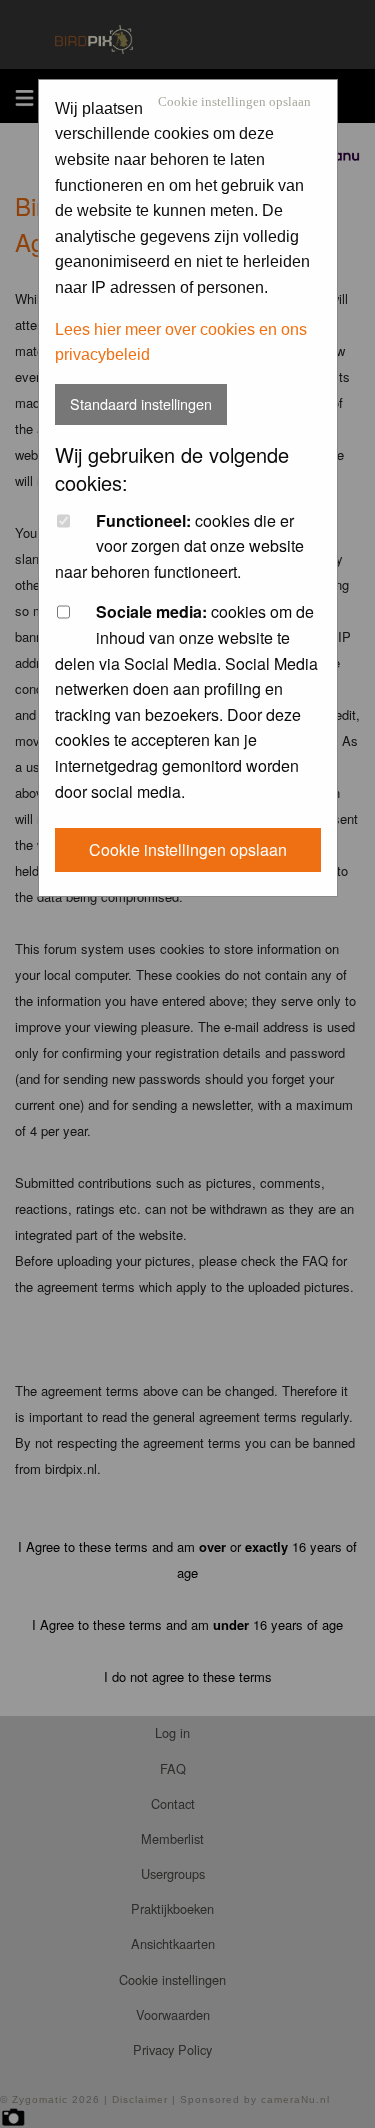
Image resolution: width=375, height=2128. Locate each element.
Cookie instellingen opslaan (234, 102)
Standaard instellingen (141, 403)
